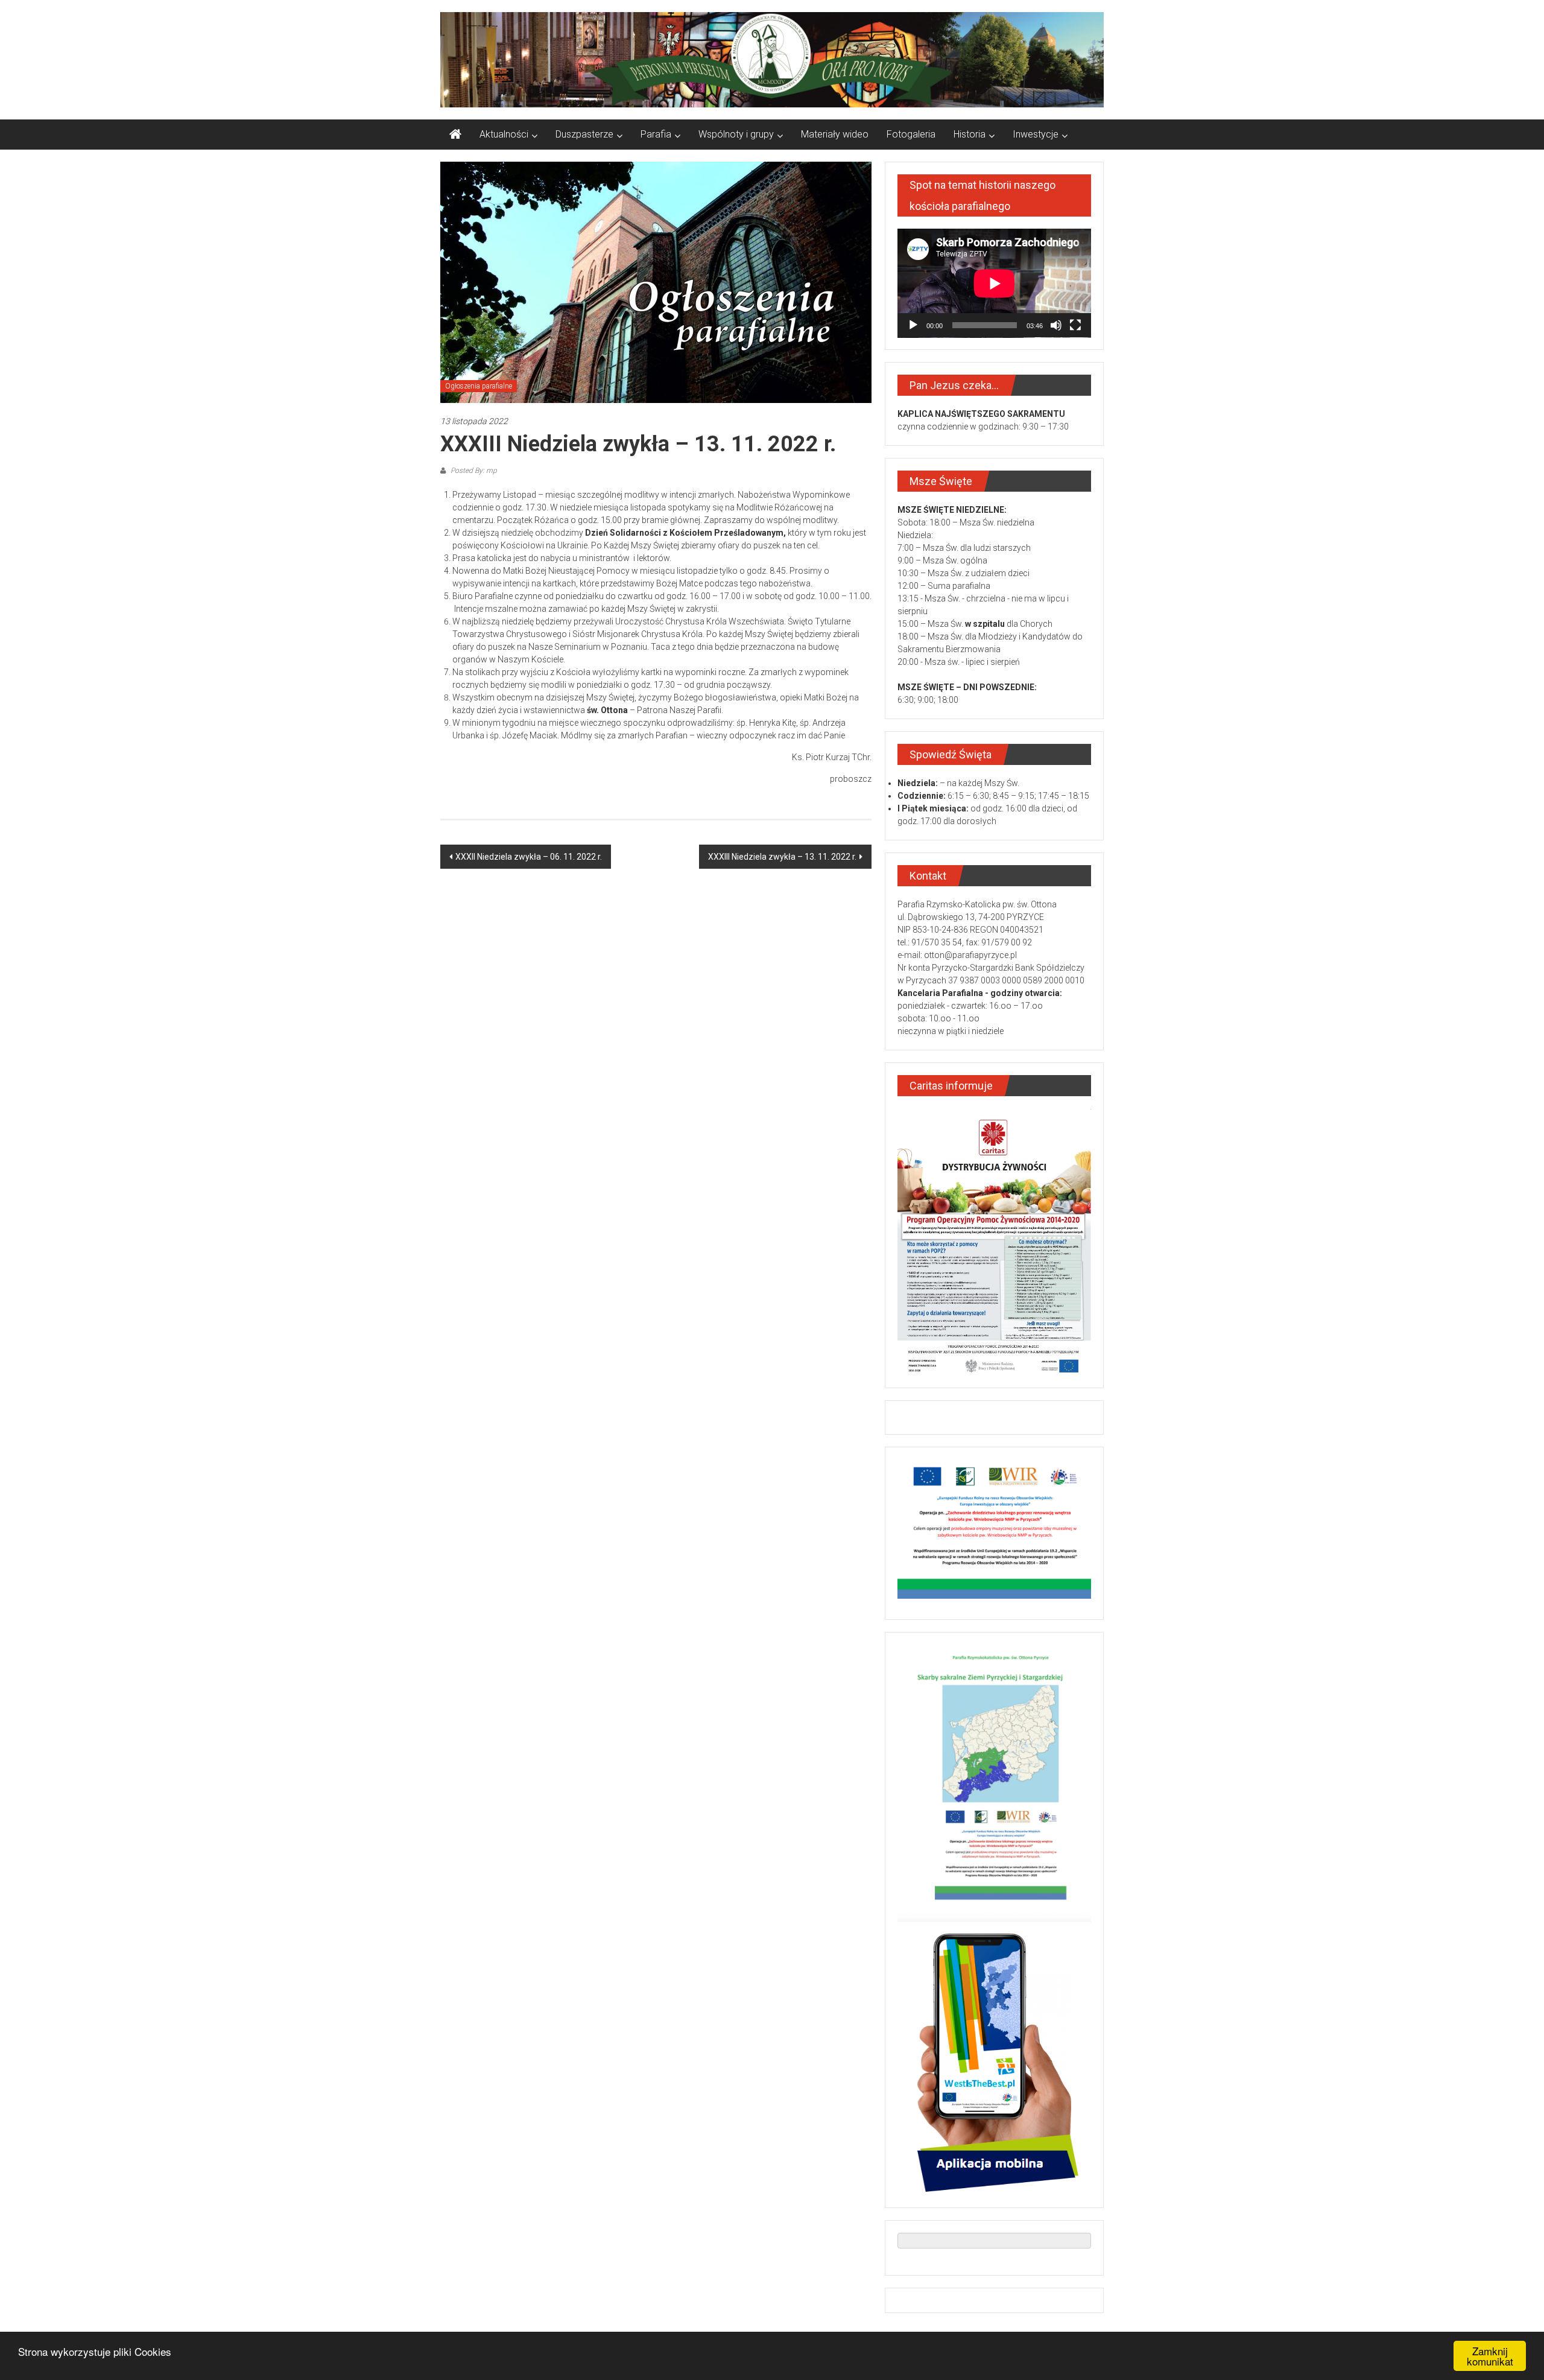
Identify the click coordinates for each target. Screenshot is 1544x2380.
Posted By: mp (473, 471)
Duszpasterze (584, 134)
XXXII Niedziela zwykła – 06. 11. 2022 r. (529, 857)
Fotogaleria (911, 134)
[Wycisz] (1056, 325)
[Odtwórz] (913, 325)
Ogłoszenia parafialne (479, 386)
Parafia (656, 134)
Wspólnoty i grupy (736, 134)
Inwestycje (1036, 134)
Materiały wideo (835, 134)
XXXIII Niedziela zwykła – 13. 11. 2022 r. (782, 857)
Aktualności (504, 134)
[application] (994, 283)
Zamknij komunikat (1490, 2356)
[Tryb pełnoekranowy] (1075, 325)
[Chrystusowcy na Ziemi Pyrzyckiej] (455, 135)
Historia (970, 134)
